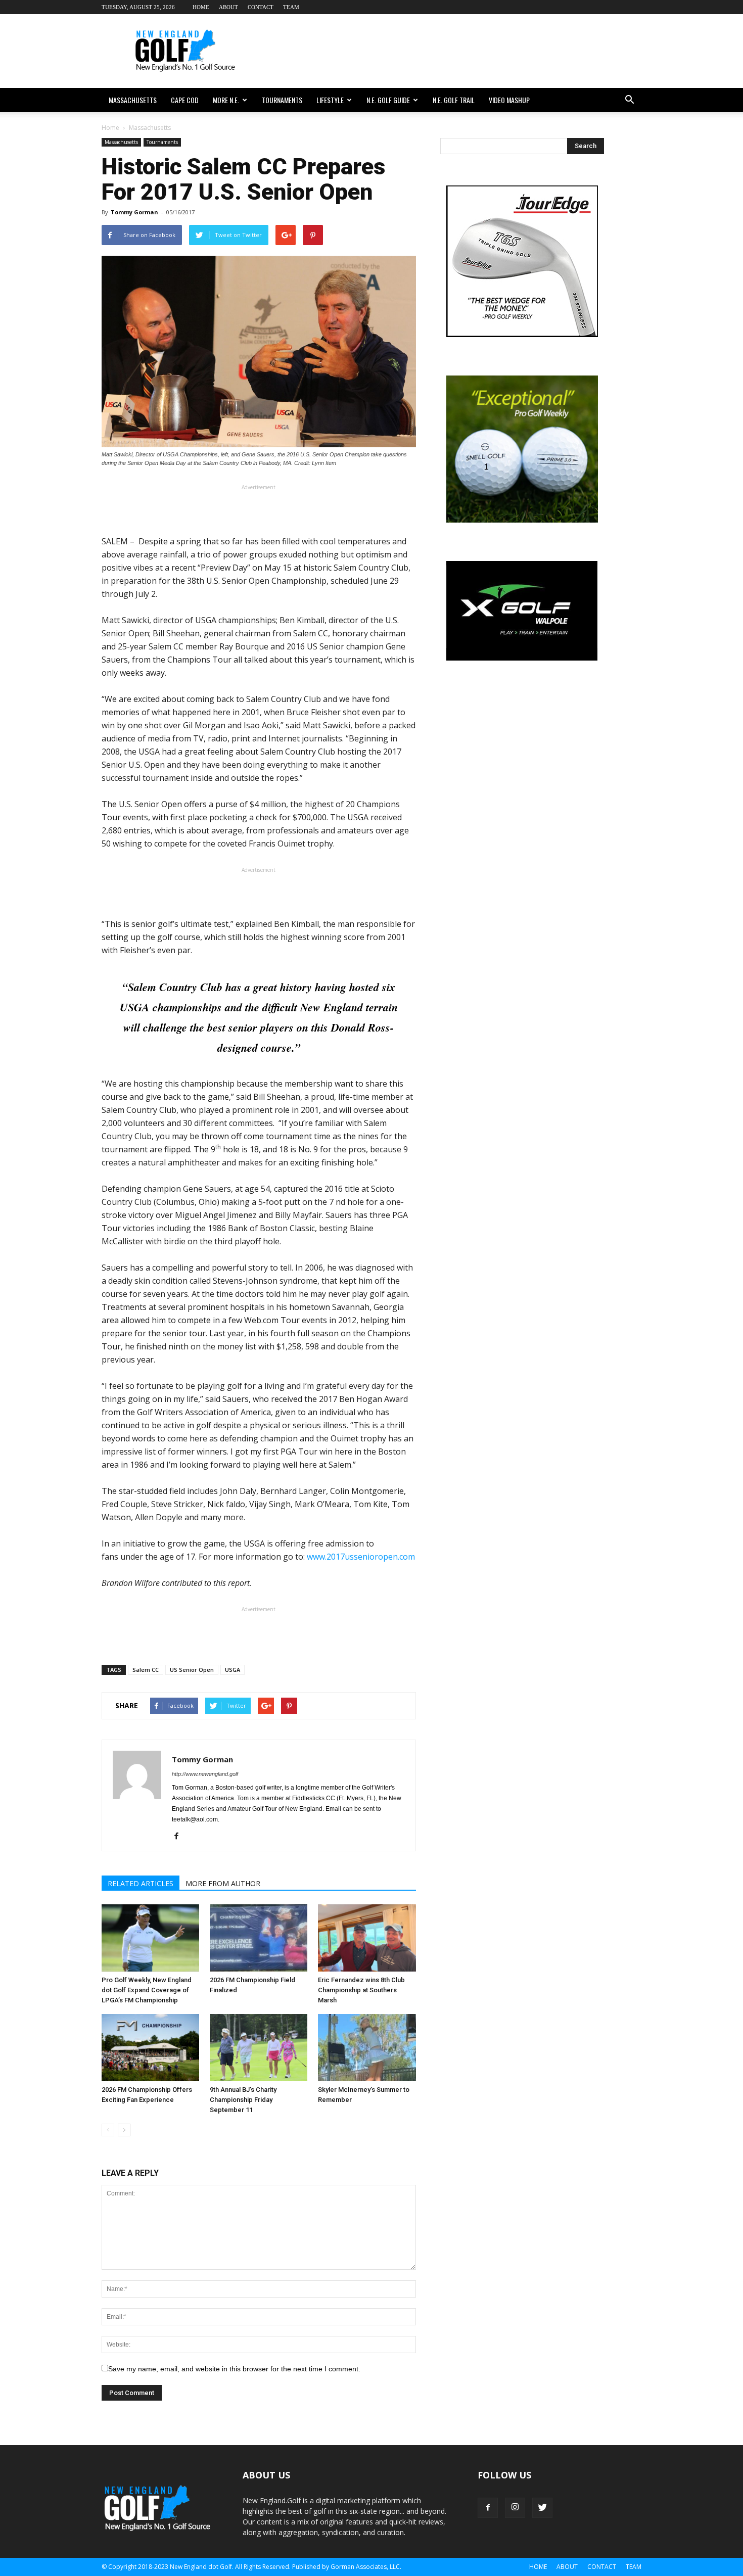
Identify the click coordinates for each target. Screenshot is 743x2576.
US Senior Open (192, 1670)
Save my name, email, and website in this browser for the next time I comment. (234, 2369)
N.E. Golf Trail (454, 100)
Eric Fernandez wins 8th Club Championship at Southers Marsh (361, 1990)
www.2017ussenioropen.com (361, 1557)
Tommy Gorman (134, 212)
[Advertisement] (457, 51)
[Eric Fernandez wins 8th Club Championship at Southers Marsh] (367, 1938)
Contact (261, 7)
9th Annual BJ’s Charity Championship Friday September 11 (243, 2100)
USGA (233, 1670)
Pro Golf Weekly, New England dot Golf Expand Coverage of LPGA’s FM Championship (147, 1990)
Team (291, 7)
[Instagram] (515, 2508)
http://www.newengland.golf (205, 1774)
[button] (629, 100)
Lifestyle (330, 100)
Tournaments (282, 100)
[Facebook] (180, 1837)
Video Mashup (509, 100)
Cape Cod (185, 100)
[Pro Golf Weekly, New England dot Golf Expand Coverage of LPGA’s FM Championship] (150, 1938)
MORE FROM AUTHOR (223, 1883)
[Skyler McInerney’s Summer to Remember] (367, 2048)
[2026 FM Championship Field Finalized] (259, 1938)
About (228, 7)
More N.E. (226, 100)
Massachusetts (133, 100)
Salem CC (146, 1670)
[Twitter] (542, 2508)
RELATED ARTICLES (141, 1883)
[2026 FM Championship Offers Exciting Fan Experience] (150, 2048)
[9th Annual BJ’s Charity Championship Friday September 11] (259, 2048)
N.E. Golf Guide (388, 100)
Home (201, 7)
